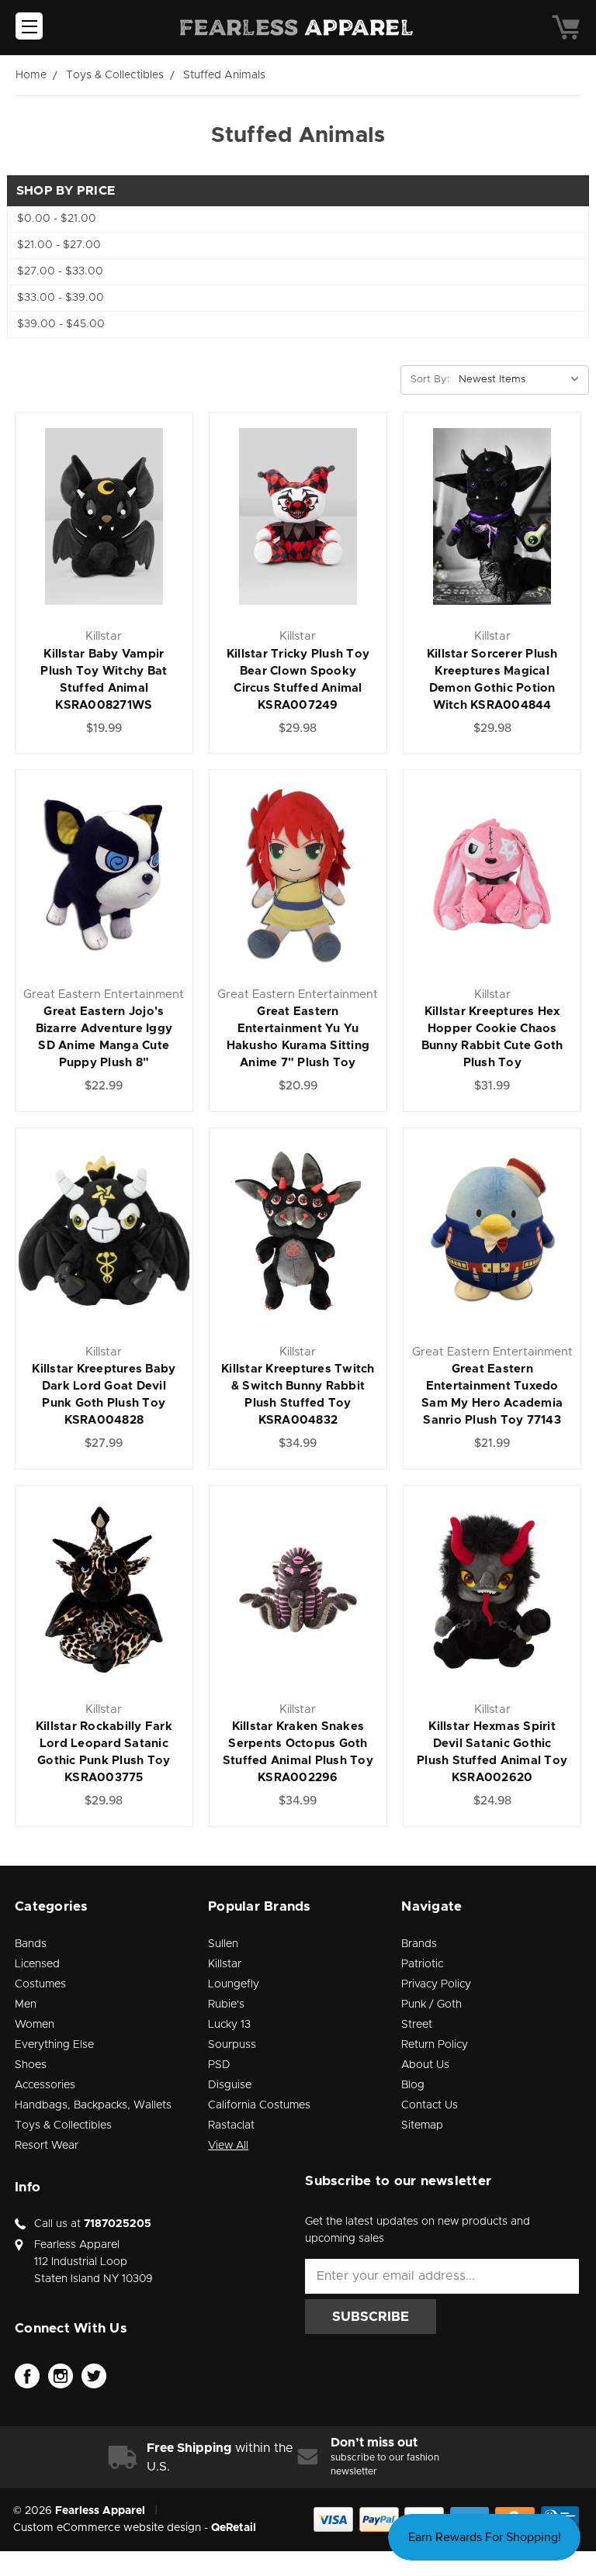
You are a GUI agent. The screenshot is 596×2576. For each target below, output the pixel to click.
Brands (419, 1944)
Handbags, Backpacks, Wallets (93, 2105)
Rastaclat (231, 2125)
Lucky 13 (229, 2025)
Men (26, 2005)
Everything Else (54, 2045)
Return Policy (435, 2045)
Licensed (37, 1964)
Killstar (225, 1964)
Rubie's (226, 2005)
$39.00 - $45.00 (61, 324)
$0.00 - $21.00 (57, 219)
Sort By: (430, 380)
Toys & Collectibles (63, 2125)
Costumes (40, 1984)
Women (35, 2025)
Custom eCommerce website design (107, 2528)
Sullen (223, 1944)
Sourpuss (232, 2045)
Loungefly (234, 1984)
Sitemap (422, 2125)
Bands (31, 1944)
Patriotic (422, 1964)
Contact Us (430, 2105)
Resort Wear (47, 2146)
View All (228, 2146)
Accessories (45, 2085)
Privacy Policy (436, 1984)
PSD (219, 2065)
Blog (413, 2085)
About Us (425, 2065)
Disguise (230, 2085)
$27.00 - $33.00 (60, 271)
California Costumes (259, 2105)
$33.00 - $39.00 (61, 298)
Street (417, 2025)
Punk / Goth (431, 2005)
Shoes (31, 2065)
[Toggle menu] (29, 26)
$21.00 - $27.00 (59, 245)
